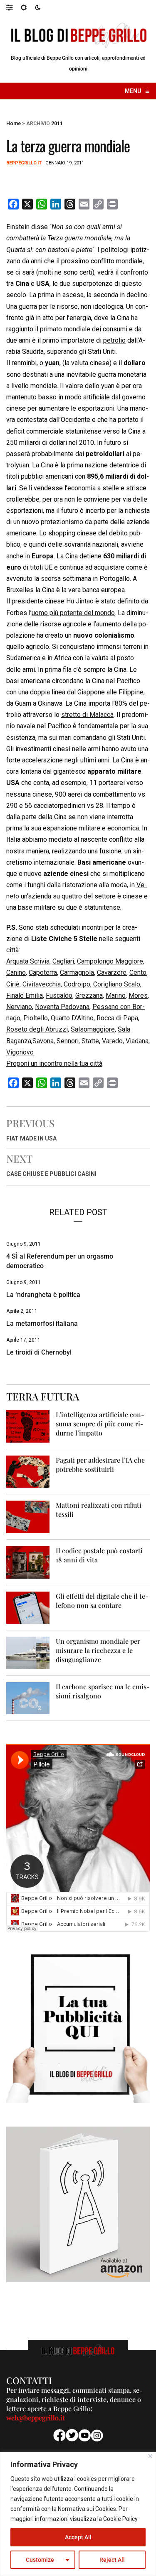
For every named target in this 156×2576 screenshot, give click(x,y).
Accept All (78, 2537)
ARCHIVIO (38, 124)
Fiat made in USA (31, 1138)
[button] (14, 7)
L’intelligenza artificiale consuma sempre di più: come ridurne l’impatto (100, 1424)
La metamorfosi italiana (42, 1323)
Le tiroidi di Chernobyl (39, 1352)
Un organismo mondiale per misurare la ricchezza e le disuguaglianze (98, 1650)
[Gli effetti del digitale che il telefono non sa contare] (28, 1607)
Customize (40, 2560)
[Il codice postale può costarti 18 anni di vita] (28, 1562)
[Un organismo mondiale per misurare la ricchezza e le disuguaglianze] (28, 1652)
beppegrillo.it (24, 163)
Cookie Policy (120, 2519)
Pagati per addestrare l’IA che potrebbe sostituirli (100, 1465)
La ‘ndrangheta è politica (43, 1295)
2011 (57, 124)
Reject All (112, 2560)
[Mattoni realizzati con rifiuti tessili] (28, 1516)
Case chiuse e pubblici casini (51, 1174)
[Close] (150, 2456)
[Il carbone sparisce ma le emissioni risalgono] (28, 1698)
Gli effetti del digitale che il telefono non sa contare (102, 1601)
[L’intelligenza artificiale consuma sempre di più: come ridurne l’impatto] (28, 1426)
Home (14, 124)
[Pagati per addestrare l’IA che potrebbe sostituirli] (28, 1471)
